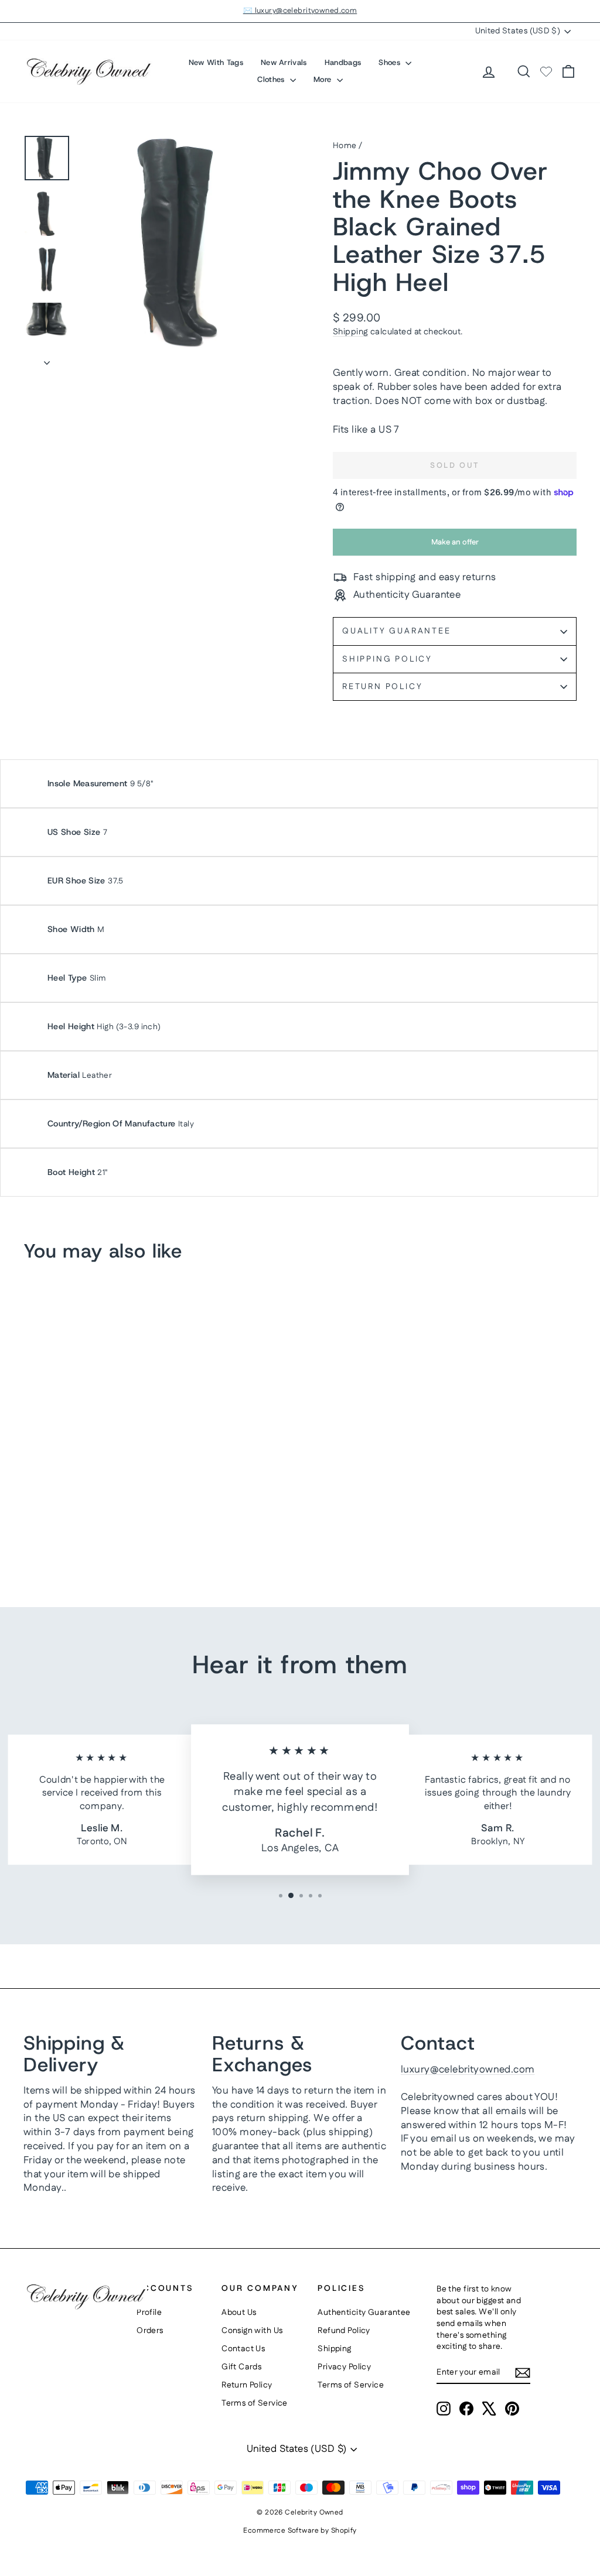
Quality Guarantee (397, 631)
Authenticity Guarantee (364, 2313)
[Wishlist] (546, 71)
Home (345, 146)
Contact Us (243, 2349)
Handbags (343, 62)
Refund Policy (344, 2331)
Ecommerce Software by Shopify (300, 2531)
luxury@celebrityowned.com (468, 2070)
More (324, 79)
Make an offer (455, 546)
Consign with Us (252, 2331)
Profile (149, 2313)
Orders (150, 2331)
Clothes (272, 79)
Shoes (391, 62)
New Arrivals (284, 62)
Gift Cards (241, 2367)
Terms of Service (255, 2403)
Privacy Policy (344, 2367)
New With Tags (216, 62)
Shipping (350, 332)
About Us (239, 2313)
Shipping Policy (387, 659)
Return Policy (382, 687)
